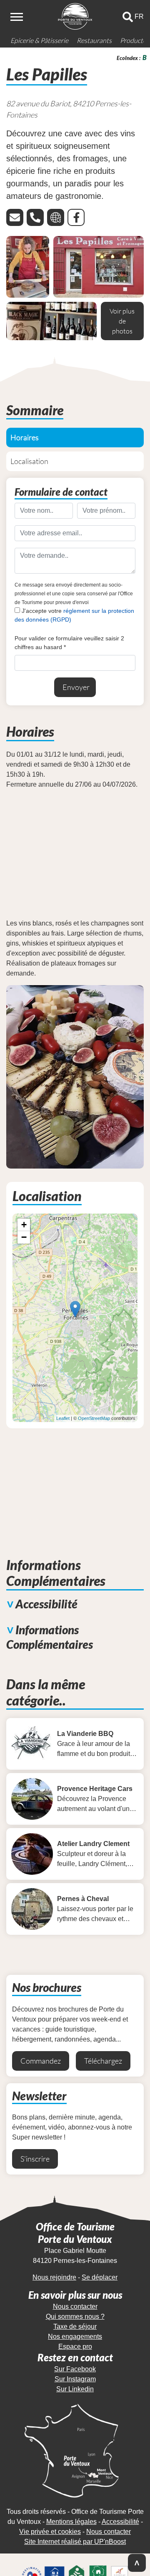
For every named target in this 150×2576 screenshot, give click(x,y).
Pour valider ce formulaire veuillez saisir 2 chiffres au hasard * (69, 643)
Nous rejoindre (54, 2277)
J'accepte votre (74, 615)
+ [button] (24, 1225)
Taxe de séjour (75, 2326)
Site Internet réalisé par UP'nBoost (75, 2542)
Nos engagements (75, 2336)
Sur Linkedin (75, 2389)
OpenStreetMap (94, 1418)
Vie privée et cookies (50, 2532)
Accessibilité (120, 2522)
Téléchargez (103, 2061)
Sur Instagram (75, 2379)
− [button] (24, 1237)
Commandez (41, 2061)
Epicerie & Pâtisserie (39, 40)
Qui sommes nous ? (75, 2316)
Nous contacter (75, 2306)
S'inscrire (35, 2159)
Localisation (29, 461)
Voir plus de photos (122, 321)
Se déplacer (100, 2277)
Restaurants (94, 40)
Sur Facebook (75, 2369)
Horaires (25, 437)
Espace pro (75, 2346)
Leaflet (63, 1418)
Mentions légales (71, 2522)
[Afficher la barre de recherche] (128, 17)
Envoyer (76, 687)
